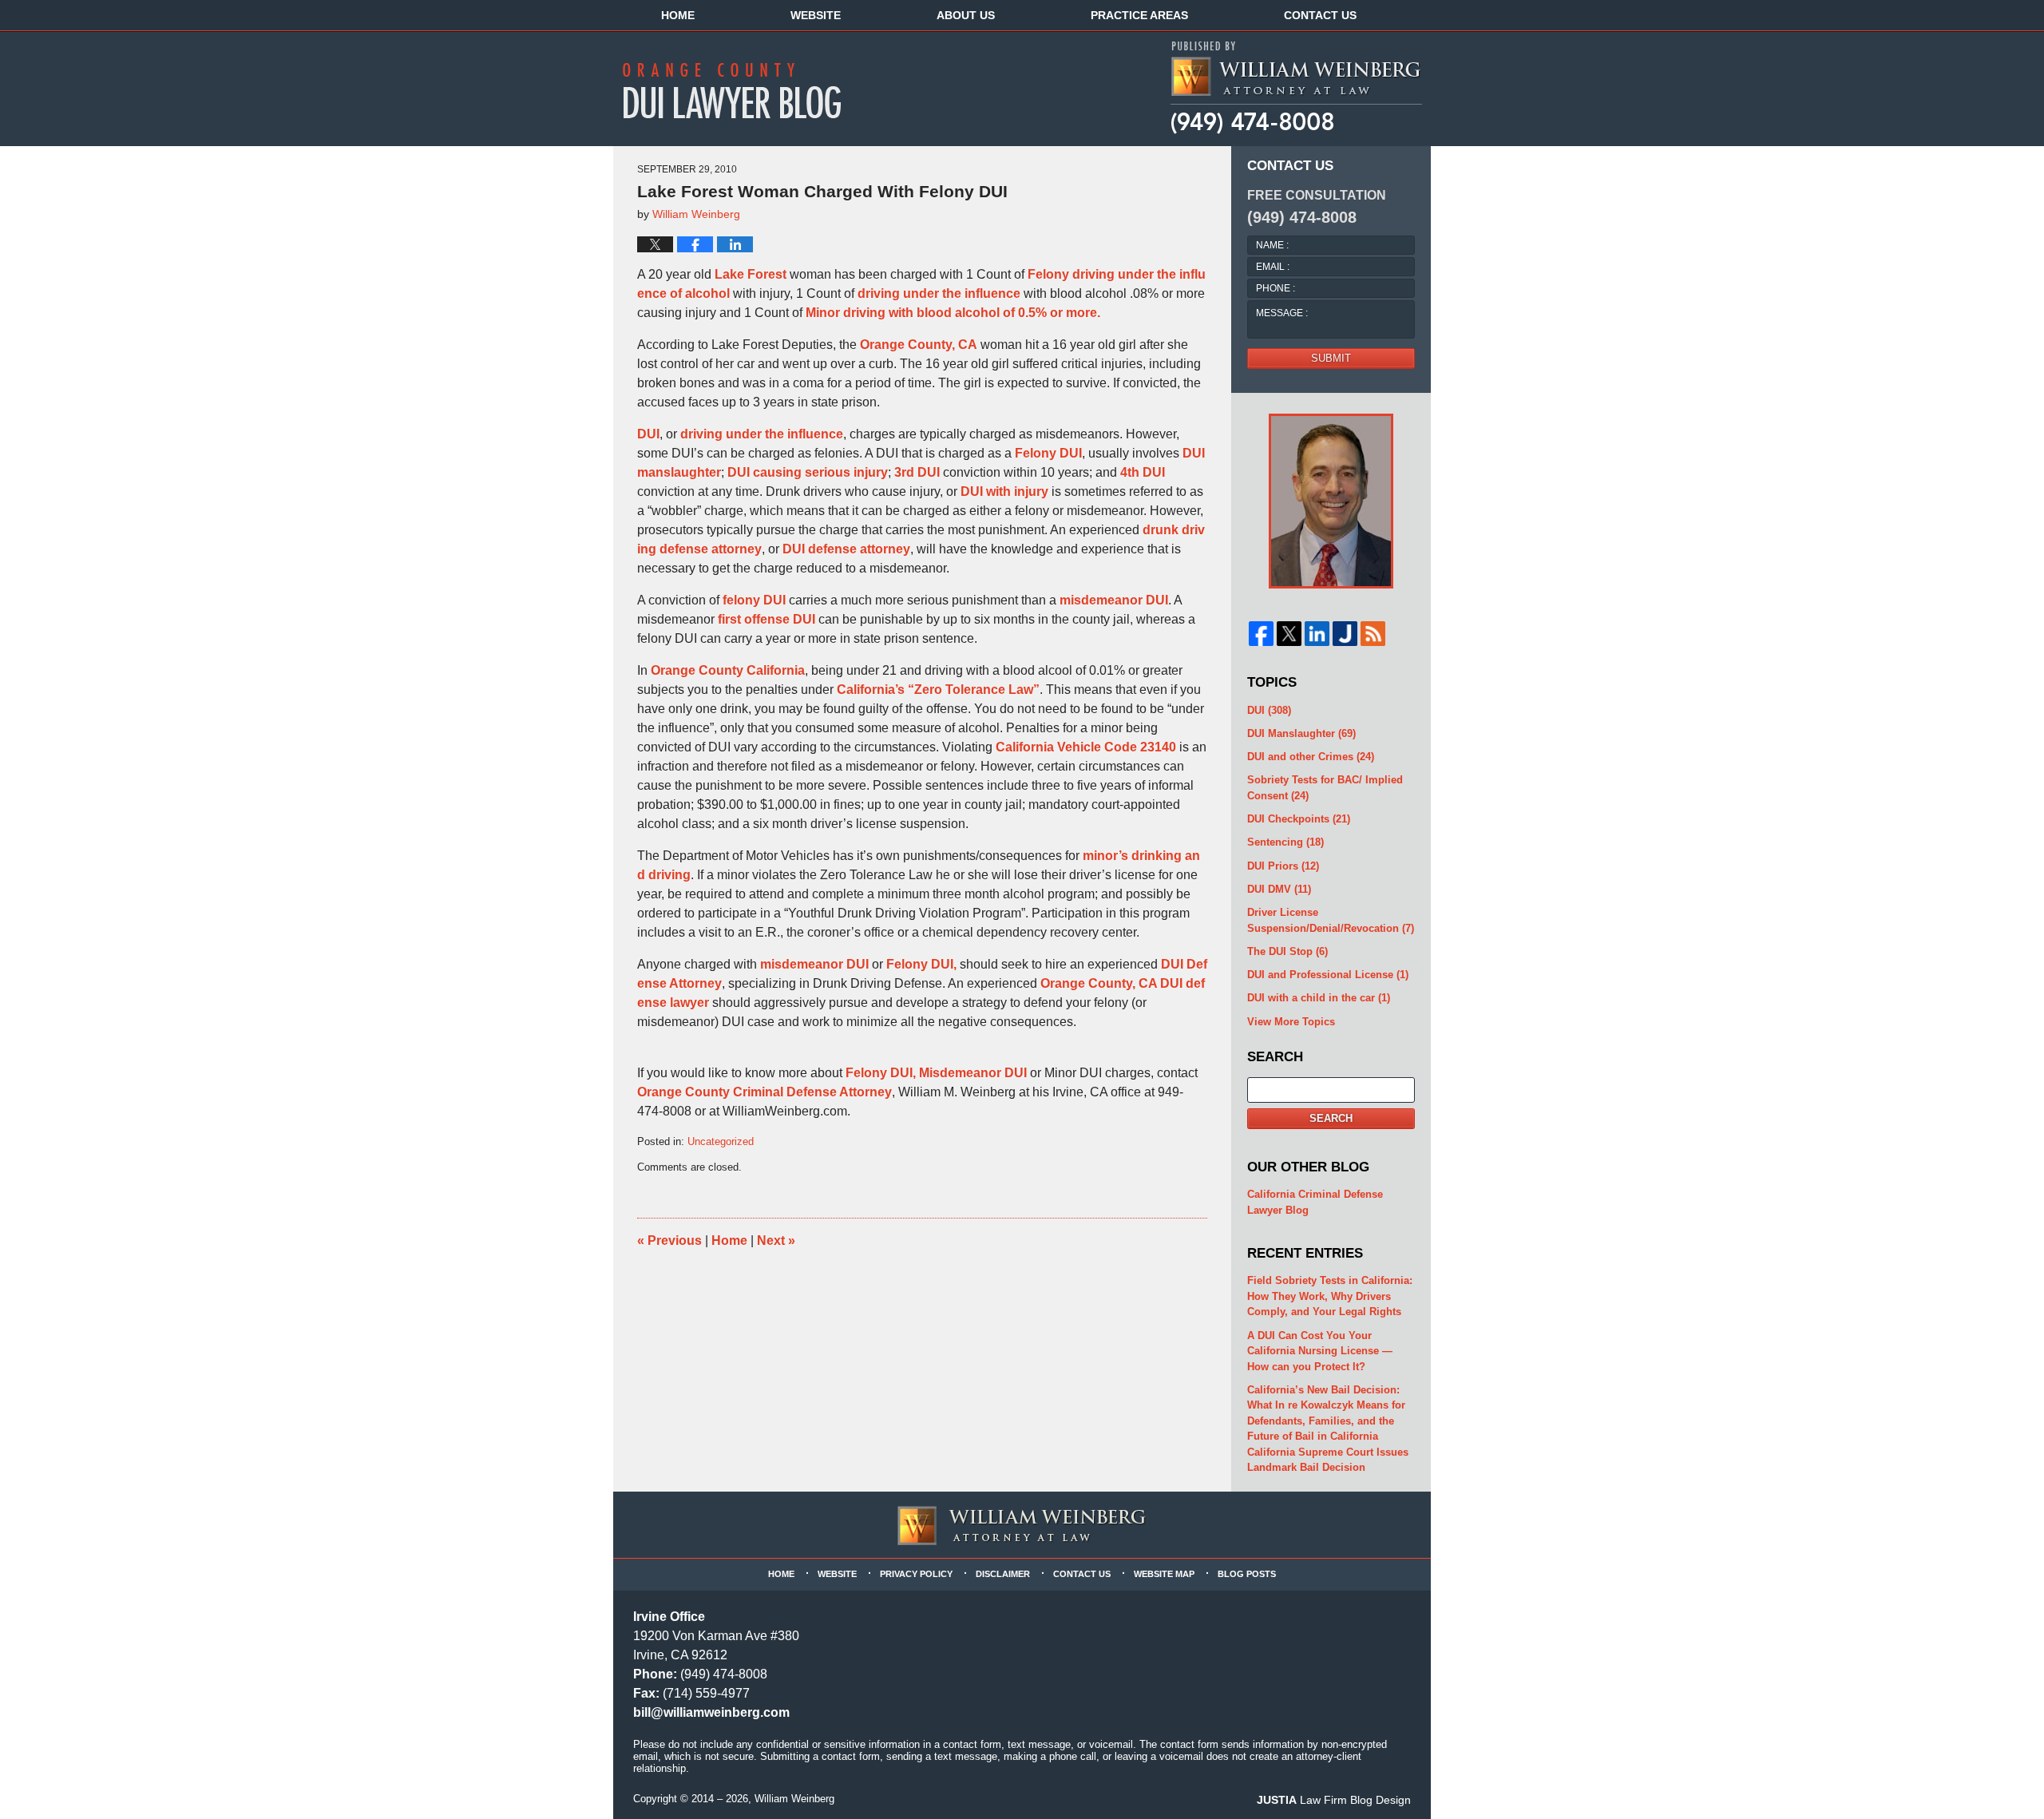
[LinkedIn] (1317, 634)
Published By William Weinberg (1295, 88)
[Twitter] (1289, 634)
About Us (966, 15)
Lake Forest (751, 274)
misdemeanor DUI (1114, 600)
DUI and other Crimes (1311, 757)
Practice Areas (1139, 15)
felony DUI (754, 600)
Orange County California (728, 670)
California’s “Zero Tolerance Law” (938, 690)
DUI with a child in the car (1319, 998)
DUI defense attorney (846, 549)
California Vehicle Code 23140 (1086, 747)
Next (776, 1240)
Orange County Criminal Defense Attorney (765, 1092)
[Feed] (1373, 634)
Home (678, 15)
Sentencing (1285, 842)
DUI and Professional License (1328, 975)
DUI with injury (1004, 491)
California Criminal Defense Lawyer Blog (1315, 1202)
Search (1331, 1118)
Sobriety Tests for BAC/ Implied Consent (1325, 788)
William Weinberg (794, 1799)
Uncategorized (721, 1141)
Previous (669, 1240)
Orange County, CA (919, 345)
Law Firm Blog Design (1334, 1800)
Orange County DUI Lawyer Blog (743, 90)
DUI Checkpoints (1299, 819)
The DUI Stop (1287, 951)
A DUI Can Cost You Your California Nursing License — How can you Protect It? (1320, 1351)
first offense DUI (768, 619)
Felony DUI (1048, 453)
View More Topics (1291, 1022)
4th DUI (1143, 472)
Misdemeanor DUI (971, 1073)
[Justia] (1345, 634)
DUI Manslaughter (1301, 733)
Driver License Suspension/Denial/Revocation (1331, 920)
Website (816, 15)
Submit (1331, 358)
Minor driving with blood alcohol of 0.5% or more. (953, 313)
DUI (648, 434)
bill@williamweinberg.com (711, 1712)
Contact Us (1320, 15)
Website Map (1164, 1574)
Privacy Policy (916, 1574)
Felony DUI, (921, 964)
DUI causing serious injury (808, 472)
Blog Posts (1247, 1574)
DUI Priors (1283, 866)
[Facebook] (1261, 634)
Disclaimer (1003, 1574)
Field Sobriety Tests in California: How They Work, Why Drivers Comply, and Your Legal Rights (1330, 1296)
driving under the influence (939, 293)
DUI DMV (1279, 889)
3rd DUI (917, 472)
